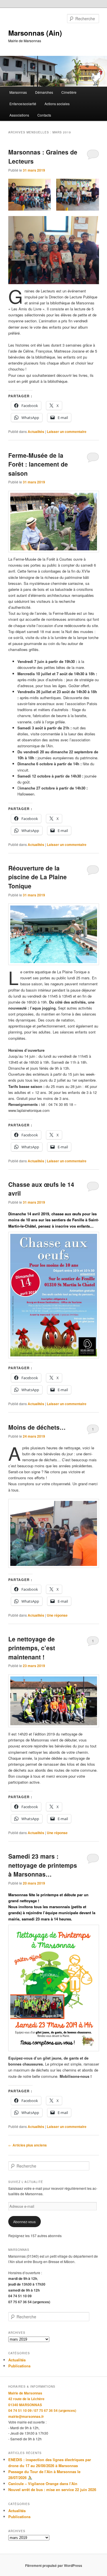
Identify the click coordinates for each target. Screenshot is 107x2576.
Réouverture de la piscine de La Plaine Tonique (38, 877)
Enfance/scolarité (23, 104)
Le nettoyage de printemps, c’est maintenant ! (32, 1648)
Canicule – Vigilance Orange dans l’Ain (43, 2484)
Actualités (36, 432)
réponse (57, 1615)
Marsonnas (18, 92)
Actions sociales (57, 104)
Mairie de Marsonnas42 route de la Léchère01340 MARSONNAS (26, 2399)
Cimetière (69, 92)
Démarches (44, 92)
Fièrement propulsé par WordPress (54, 2565)
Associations (19, 115)
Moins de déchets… (37, 1427)
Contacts (44, 115)
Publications (19, 2366)
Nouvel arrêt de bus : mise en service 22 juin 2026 (52, 2489)
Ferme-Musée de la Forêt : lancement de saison (38, 464)
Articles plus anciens (28, 2145)
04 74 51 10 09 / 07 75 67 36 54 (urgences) (42, 2410)
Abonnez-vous (24, 2222)
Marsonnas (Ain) (35, 33)
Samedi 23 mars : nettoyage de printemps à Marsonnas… (43, 1865)
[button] (30, 195)
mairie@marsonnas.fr (26, 2416)
